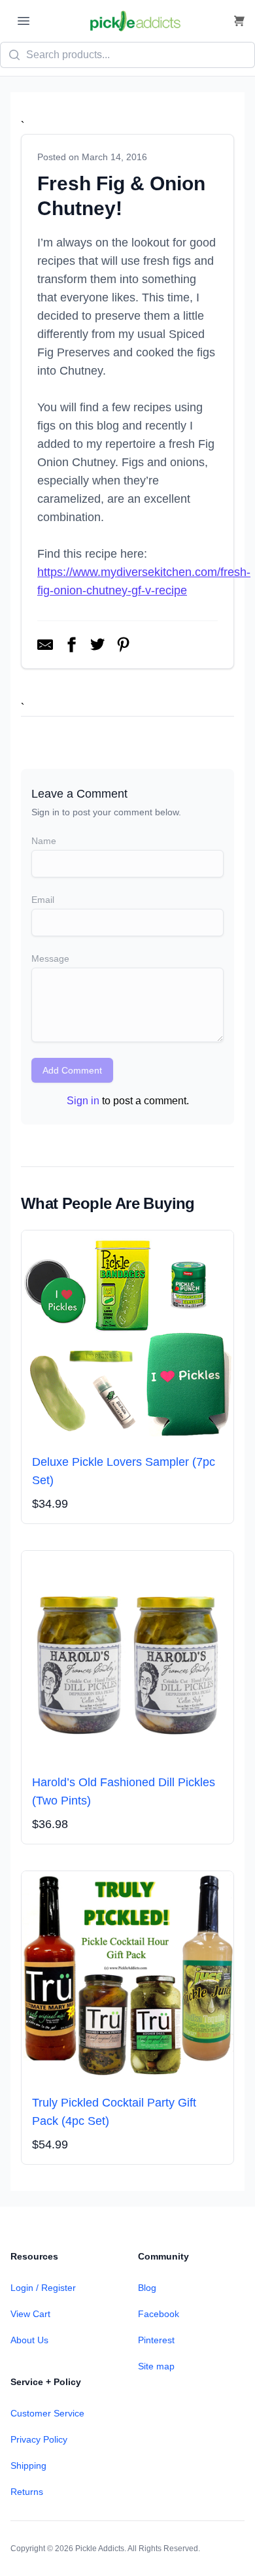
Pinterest (156, 2340)
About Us (29, 2340)
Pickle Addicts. (101, 2549)
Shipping (28, 2466)
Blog (147, 2288)
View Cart (30, 2314)
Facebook (159, 2314)
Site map (156, 2366)
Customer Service (47, 2413)
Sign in (83, 1101)
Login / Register (43, 2288)
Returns (27, 2492)
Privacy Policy (39, 2439)
